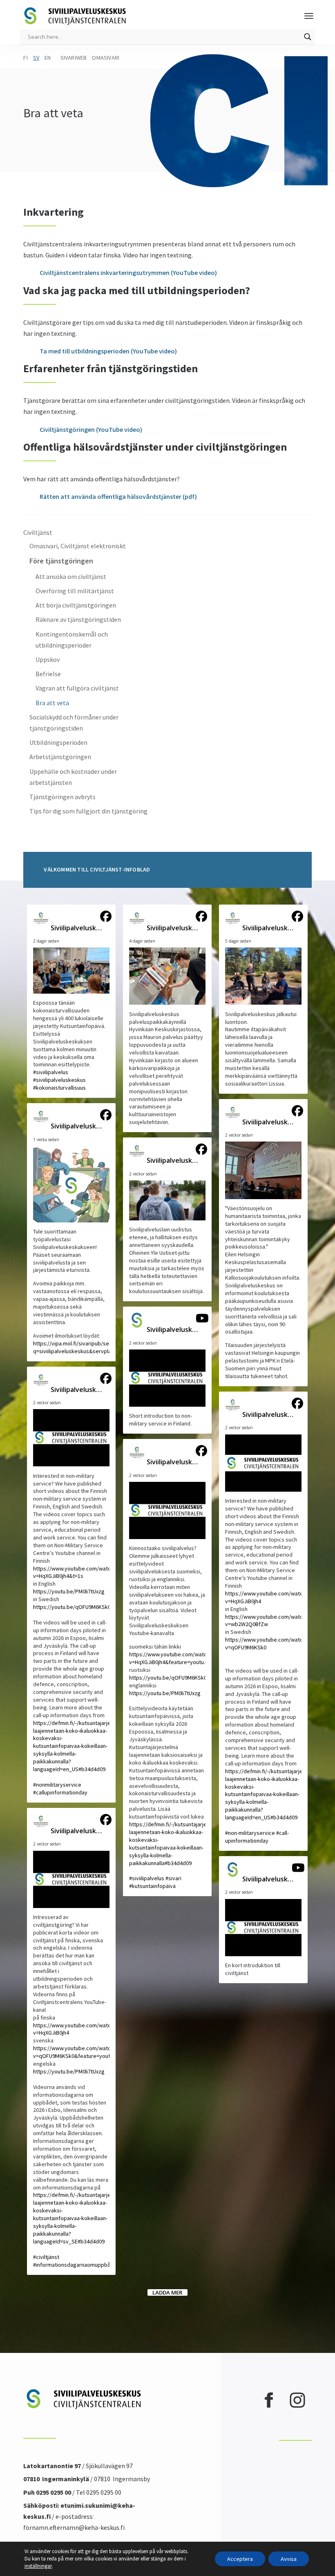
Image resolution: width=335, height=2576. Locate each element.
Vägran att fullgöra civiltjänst (77, 688)
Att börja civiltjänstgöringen (76, 605)
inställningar (38, 2566)
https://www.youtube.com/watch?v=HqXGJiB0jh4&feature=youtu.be (171, 1658)
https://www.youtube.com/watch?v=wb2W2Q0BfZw (267, 1621)
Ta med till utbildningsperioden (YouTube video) (108, 351)
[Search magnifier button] (308, 37)
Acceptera (240, 2559)
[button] (71, 1001)
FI (25, 58)
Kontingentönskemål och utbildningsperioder (72, 640)
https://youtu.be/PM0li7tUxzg (69, 1591)
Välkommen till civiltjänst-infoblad (97, 869)
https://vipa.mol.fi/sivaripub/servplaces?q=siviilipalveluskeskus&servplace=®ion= (83, 1347)
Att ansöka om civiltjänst (71, 576)
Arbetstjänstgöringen (60, 757)
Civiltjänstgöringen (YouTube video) (91, 429)
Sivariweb (74, 58)
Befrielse (48, 674)
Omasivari (106, 58)
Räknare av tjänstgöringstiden (78, 619)
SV (36, 58)
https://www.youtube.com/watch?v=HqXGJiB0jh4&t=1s (75, 1572)
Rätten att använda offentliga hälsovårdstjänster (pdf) (118, 496)
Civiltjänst (38, 532)
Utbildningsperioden (58, 742)
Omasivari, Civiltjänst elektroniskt (78, 546)
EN (48, 58)
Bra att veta (52, 703)
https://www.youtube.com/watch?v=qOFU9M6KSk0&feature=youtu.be (77, 2052)
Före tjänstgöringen (61, 561)
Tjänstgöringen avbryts (63, 797)
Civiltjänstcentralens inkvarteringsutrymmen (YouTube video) (128, 273)
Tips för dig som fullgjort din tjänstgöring (88, 811)
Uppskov (48, 659)
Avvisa (289, 2559)
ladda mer (167, 2292)
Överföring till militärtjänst (75, 591)
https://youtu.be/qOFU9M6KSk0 (72, 1607)
